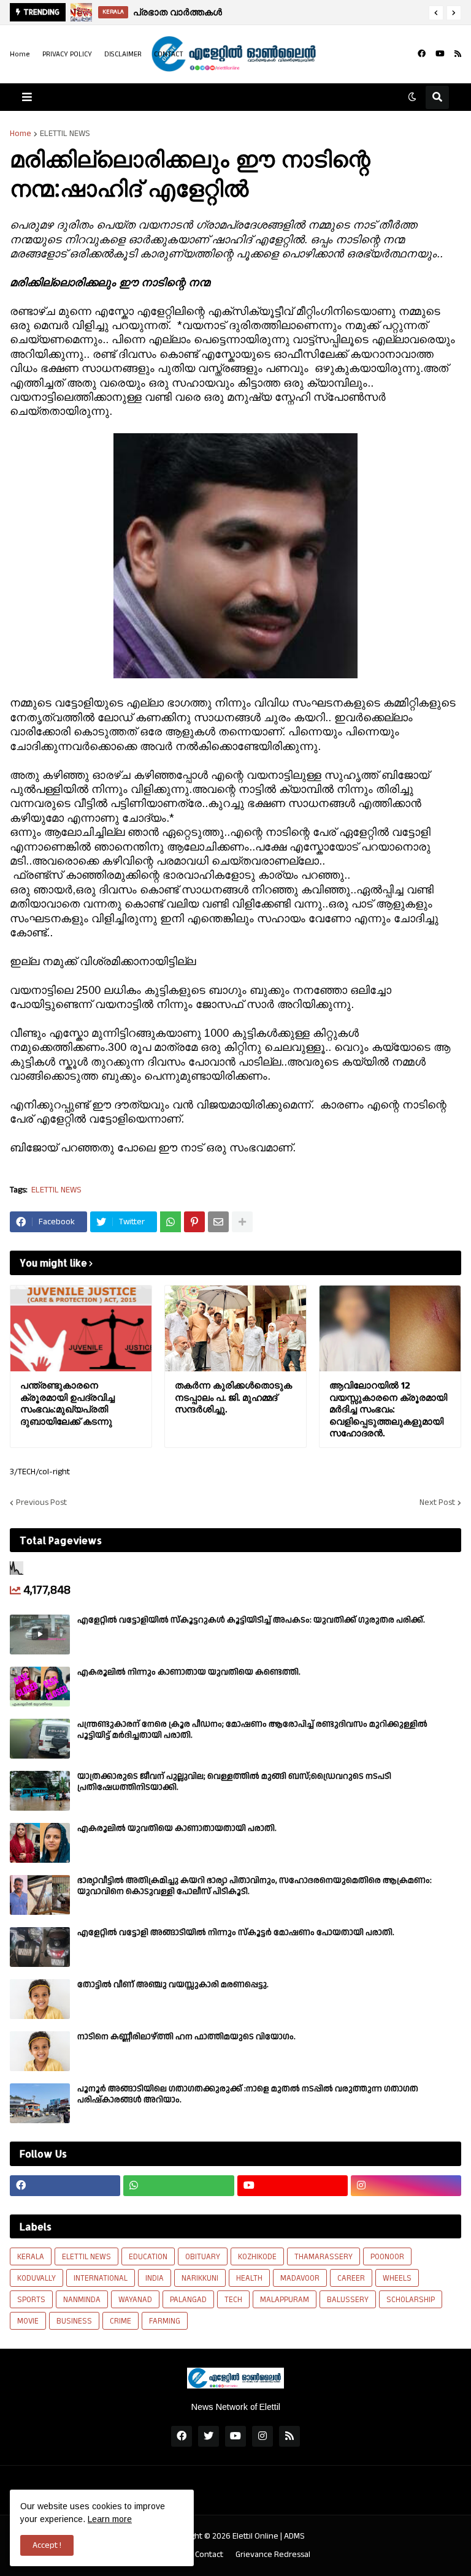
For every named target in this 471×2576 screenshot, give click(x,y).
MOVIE (28, 2321)
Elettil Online (255, 2536)
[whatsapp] (178, 2186)
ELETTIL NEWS (65, 134)
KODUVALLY (36, 2278)
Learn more (110, 2519)
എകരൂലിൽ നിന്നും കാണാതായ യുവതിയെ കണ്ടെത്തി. (189, 1672)
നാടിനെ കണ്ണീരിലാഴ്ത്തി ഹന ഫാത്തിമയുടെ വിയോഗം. (186, 2037)
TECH (233, 2300)
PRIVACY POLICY (67, 54)
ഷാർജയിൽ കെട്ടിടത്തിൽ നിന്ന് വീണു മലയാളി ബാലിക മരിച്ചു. (291, 12)
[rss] (458, 54)
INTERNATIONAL (101, 2278)
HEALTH (249, 2278)
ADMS (294, 2536)
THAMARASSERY (324, 2257)
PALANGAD (188, 2300)
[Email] (218, 1222)
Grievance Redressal (273, 2555)
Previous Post (41, 1502)
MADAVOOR (300, 2278)
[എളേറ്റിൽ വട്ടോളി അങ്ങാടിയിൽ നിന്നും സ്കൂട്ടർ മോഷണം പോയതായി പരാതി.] (40, 1947)
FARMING (165, 2321)
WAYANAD (135, 2300)
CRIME (121, 2321)
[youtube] (440, 54)
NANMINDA (82, 2300)
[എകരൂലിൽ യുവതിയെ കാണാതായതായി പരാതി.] (40, 1843)
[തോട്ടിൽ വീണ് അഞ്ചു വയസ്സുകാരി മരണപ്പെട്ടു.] (40, 1999)
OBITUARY (203, 2257)
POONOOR (387, 2257)
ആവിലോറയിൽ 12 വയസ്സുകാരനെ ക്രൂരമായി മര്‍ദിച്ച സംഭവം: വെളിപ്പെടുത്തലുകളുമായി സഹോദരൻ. (388, 1409)
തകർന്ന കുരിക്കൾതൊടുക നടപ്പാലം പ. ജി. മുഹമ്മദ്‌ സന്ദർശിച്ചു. (233, 1397)
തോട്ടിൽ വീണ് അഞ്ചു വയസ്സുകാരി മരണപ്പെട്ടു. (173, 1985)
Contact (209, 2555)
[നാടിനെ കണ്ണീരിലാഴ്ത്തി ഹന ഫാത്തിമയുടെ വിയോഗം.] (40, 2051)
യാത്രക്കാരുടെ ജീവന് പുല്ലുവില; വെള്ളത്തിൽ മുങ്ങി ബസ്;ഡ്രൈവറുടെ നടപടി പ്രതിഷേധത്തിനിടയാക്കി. (234, 1782)
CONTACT (169, 54)
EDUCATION (148, 2257)
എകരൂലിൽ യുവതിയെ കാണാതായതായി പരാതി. (177, 1828)
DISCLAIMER (123, 54)
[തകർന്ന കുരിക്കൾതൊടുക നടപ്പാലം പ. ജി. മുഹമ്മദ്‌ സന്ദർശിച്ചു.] (235, 1328)
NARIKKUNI (200, 2278)
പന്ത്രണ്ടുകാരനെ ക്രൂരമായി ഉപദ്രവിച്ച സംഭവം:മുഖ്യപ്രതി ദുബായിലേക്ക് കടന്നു (67, 1403)
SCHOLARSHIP (411, 2300)
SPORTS (31, 2300)
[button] (436, 13)
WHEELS (397, 2278)
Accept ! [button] (47, 2545)
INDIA (155, 2278)
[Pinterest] (194, 1222)
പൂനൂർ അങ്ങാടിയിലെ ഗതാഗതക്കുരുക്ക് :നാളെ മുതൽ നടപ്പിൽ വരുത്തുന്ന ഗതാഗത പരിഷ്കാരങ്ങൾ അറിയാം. (248, 2094)
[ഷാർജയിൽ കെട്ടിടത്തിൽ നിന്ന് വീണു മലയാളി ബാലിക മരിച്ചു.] (84, 12)
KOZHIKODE (257, 2257)
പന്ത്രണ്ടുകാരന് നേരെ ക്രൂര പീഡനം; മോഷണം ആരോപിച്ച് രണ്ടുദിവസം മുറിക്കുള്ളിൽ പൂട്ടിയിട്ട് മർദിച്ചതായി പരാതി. (252, 1730)
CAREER (351, 2278)
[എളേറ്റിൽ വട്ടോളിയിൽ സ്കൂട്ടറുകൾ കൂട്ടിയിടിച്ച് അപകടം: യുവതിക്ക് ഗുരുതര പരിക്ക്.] (40, 1635)
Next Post (437, 1502)
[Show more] (242, 1222)
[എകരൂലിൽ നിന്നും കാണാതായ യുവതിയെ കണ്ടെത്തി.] (40, 1687)
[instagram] (406, 2186)
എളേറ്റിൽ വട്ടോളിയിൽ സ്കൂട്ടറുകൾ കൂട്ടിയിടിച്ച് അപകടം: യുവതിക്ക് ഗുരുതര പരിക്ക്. (251, 1620)
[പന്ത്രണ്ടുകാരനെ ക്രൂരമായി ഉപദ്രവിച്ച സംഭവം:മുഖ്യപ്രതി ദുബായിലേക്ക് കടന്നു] (81, 1328)
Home (20, 54)
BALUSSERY (348, 2300)
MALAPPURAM (285, 2300)
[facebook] (422, 54)
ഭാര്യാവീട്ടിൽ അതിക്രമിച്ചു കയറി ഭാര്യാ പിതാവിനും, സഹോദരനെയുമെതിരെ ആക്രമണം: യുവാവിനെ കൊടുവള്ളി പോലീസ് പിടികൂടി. (255, 1886)
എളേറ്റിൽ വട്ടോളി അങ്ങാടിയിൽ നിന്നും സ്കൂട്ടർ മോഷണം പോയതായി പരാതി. (236, 1933)
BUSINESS (74, 2321)
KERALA (31, 2257)
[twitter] (209, 2436)
